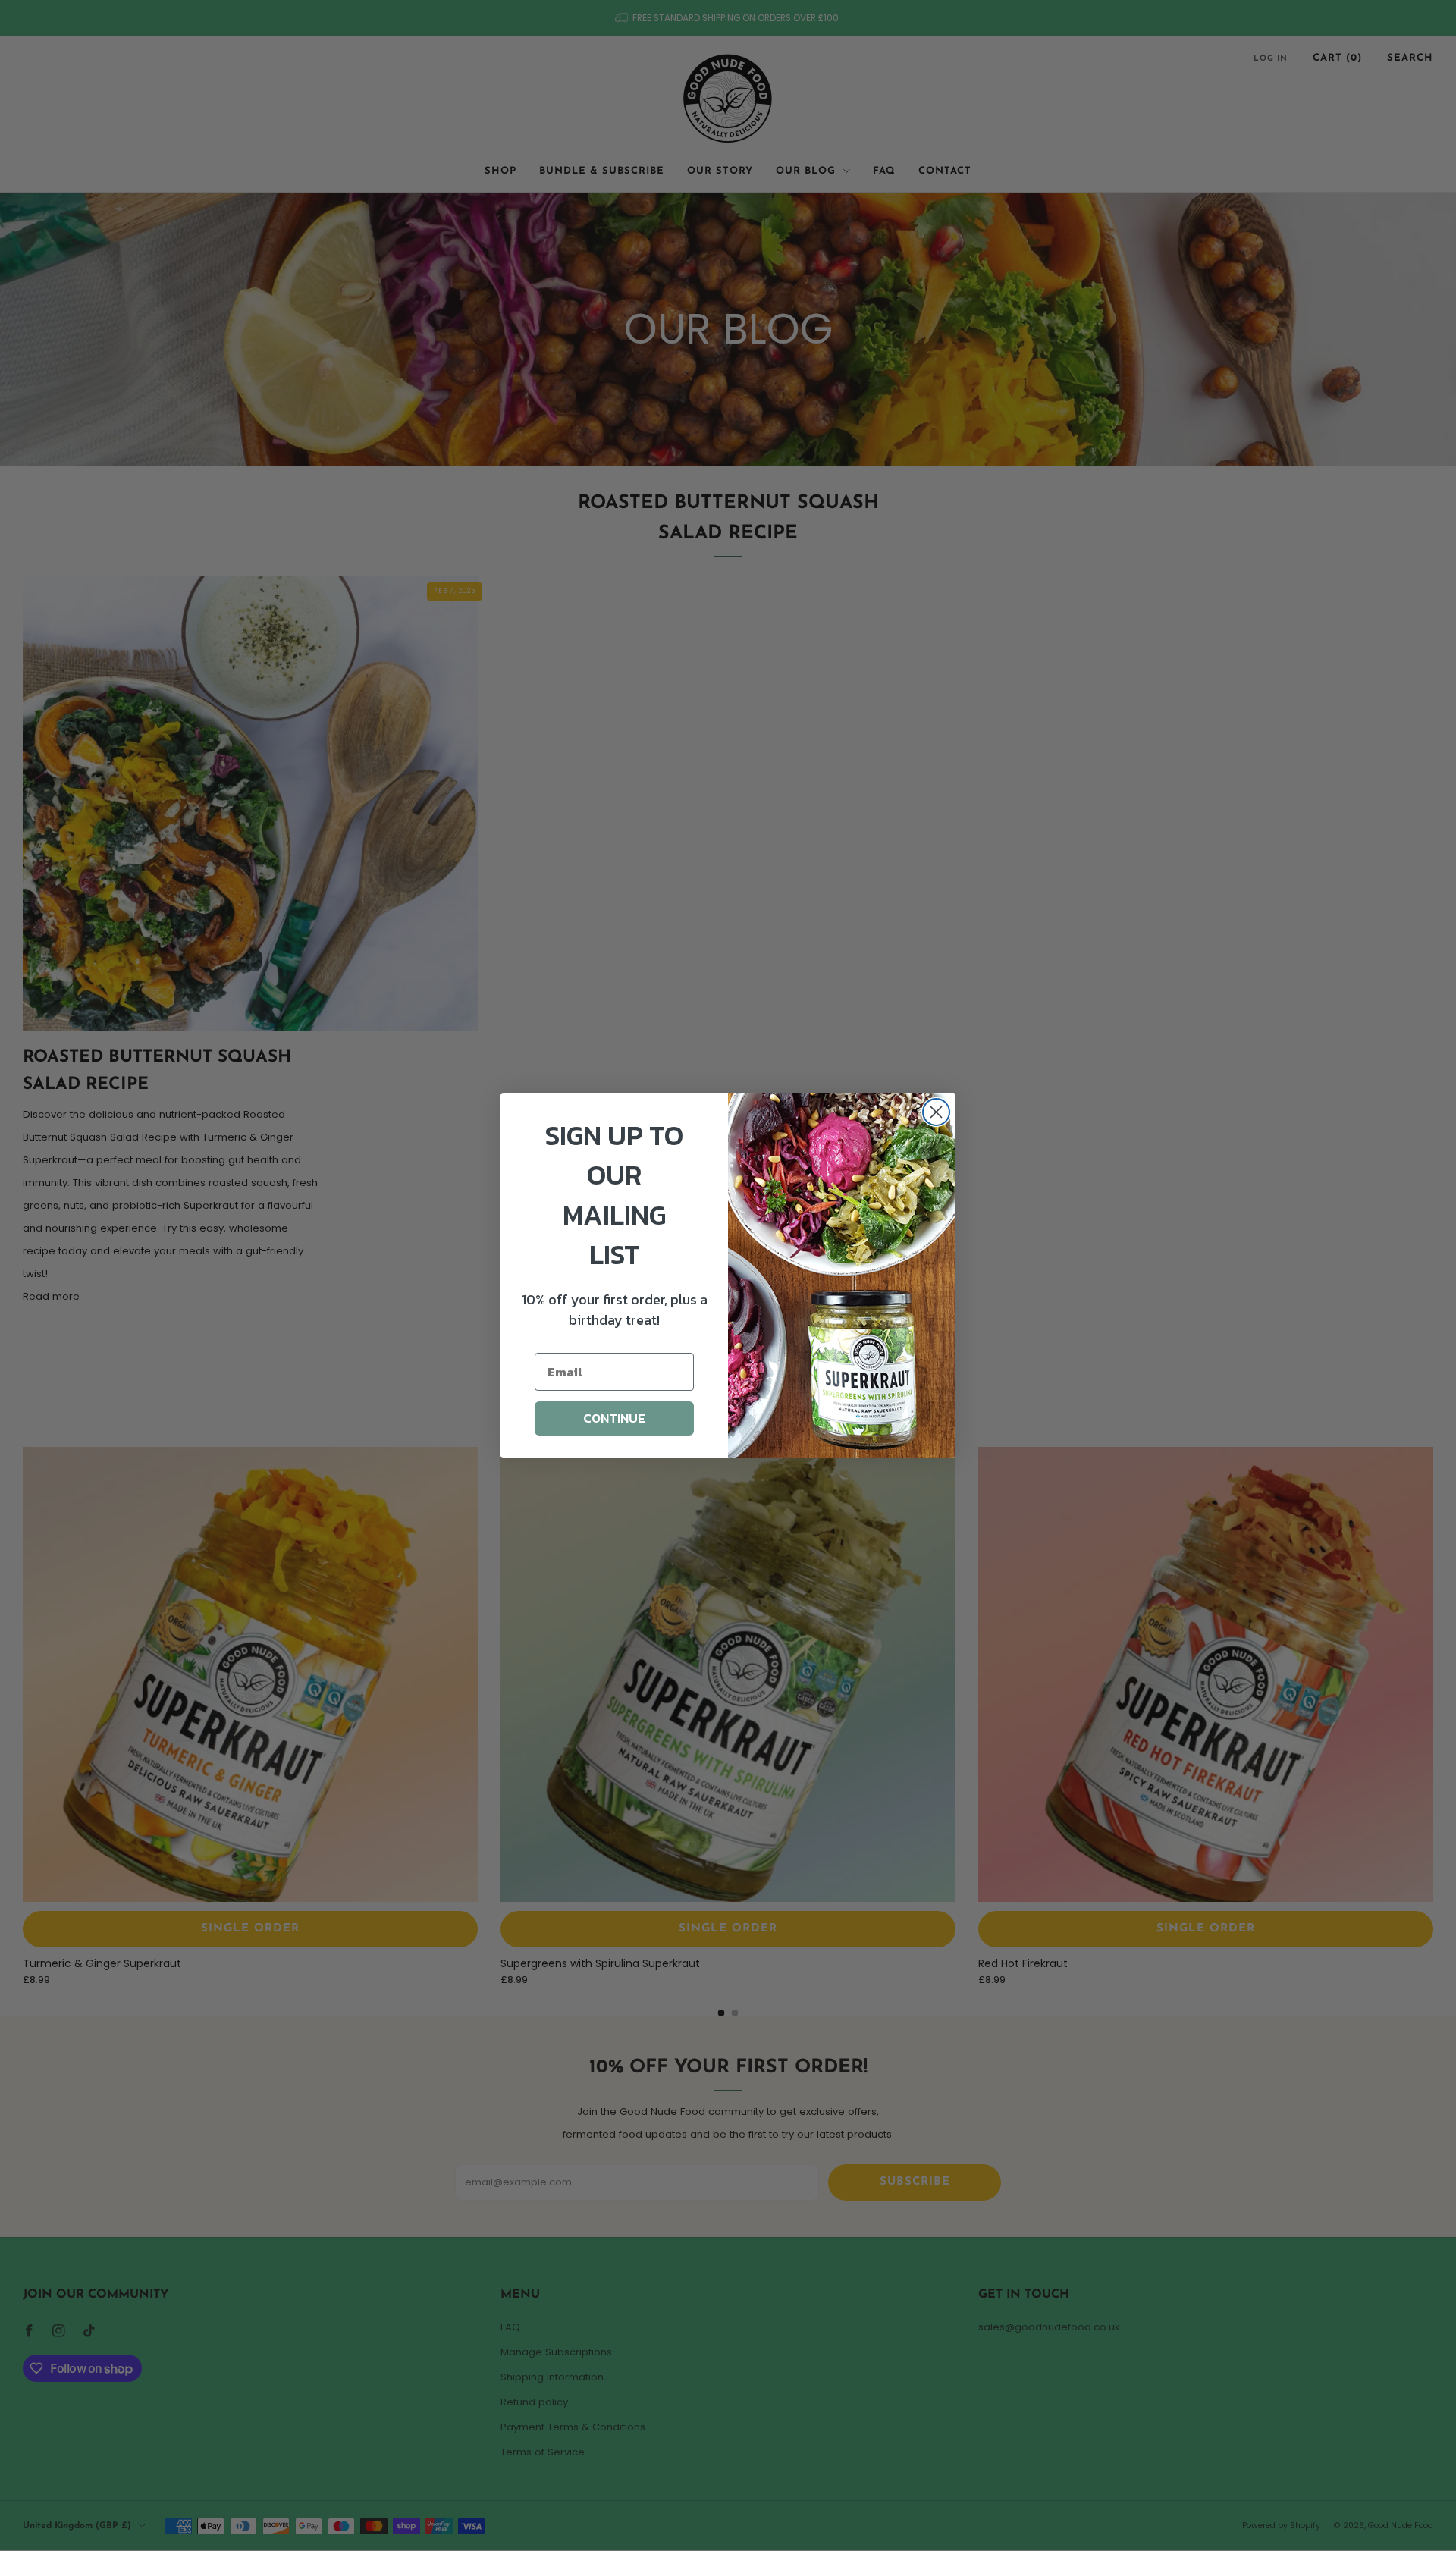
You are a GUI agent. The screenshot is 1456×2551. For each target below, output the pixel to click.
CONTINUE (614, 1418)
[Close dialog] (936, 1112)
